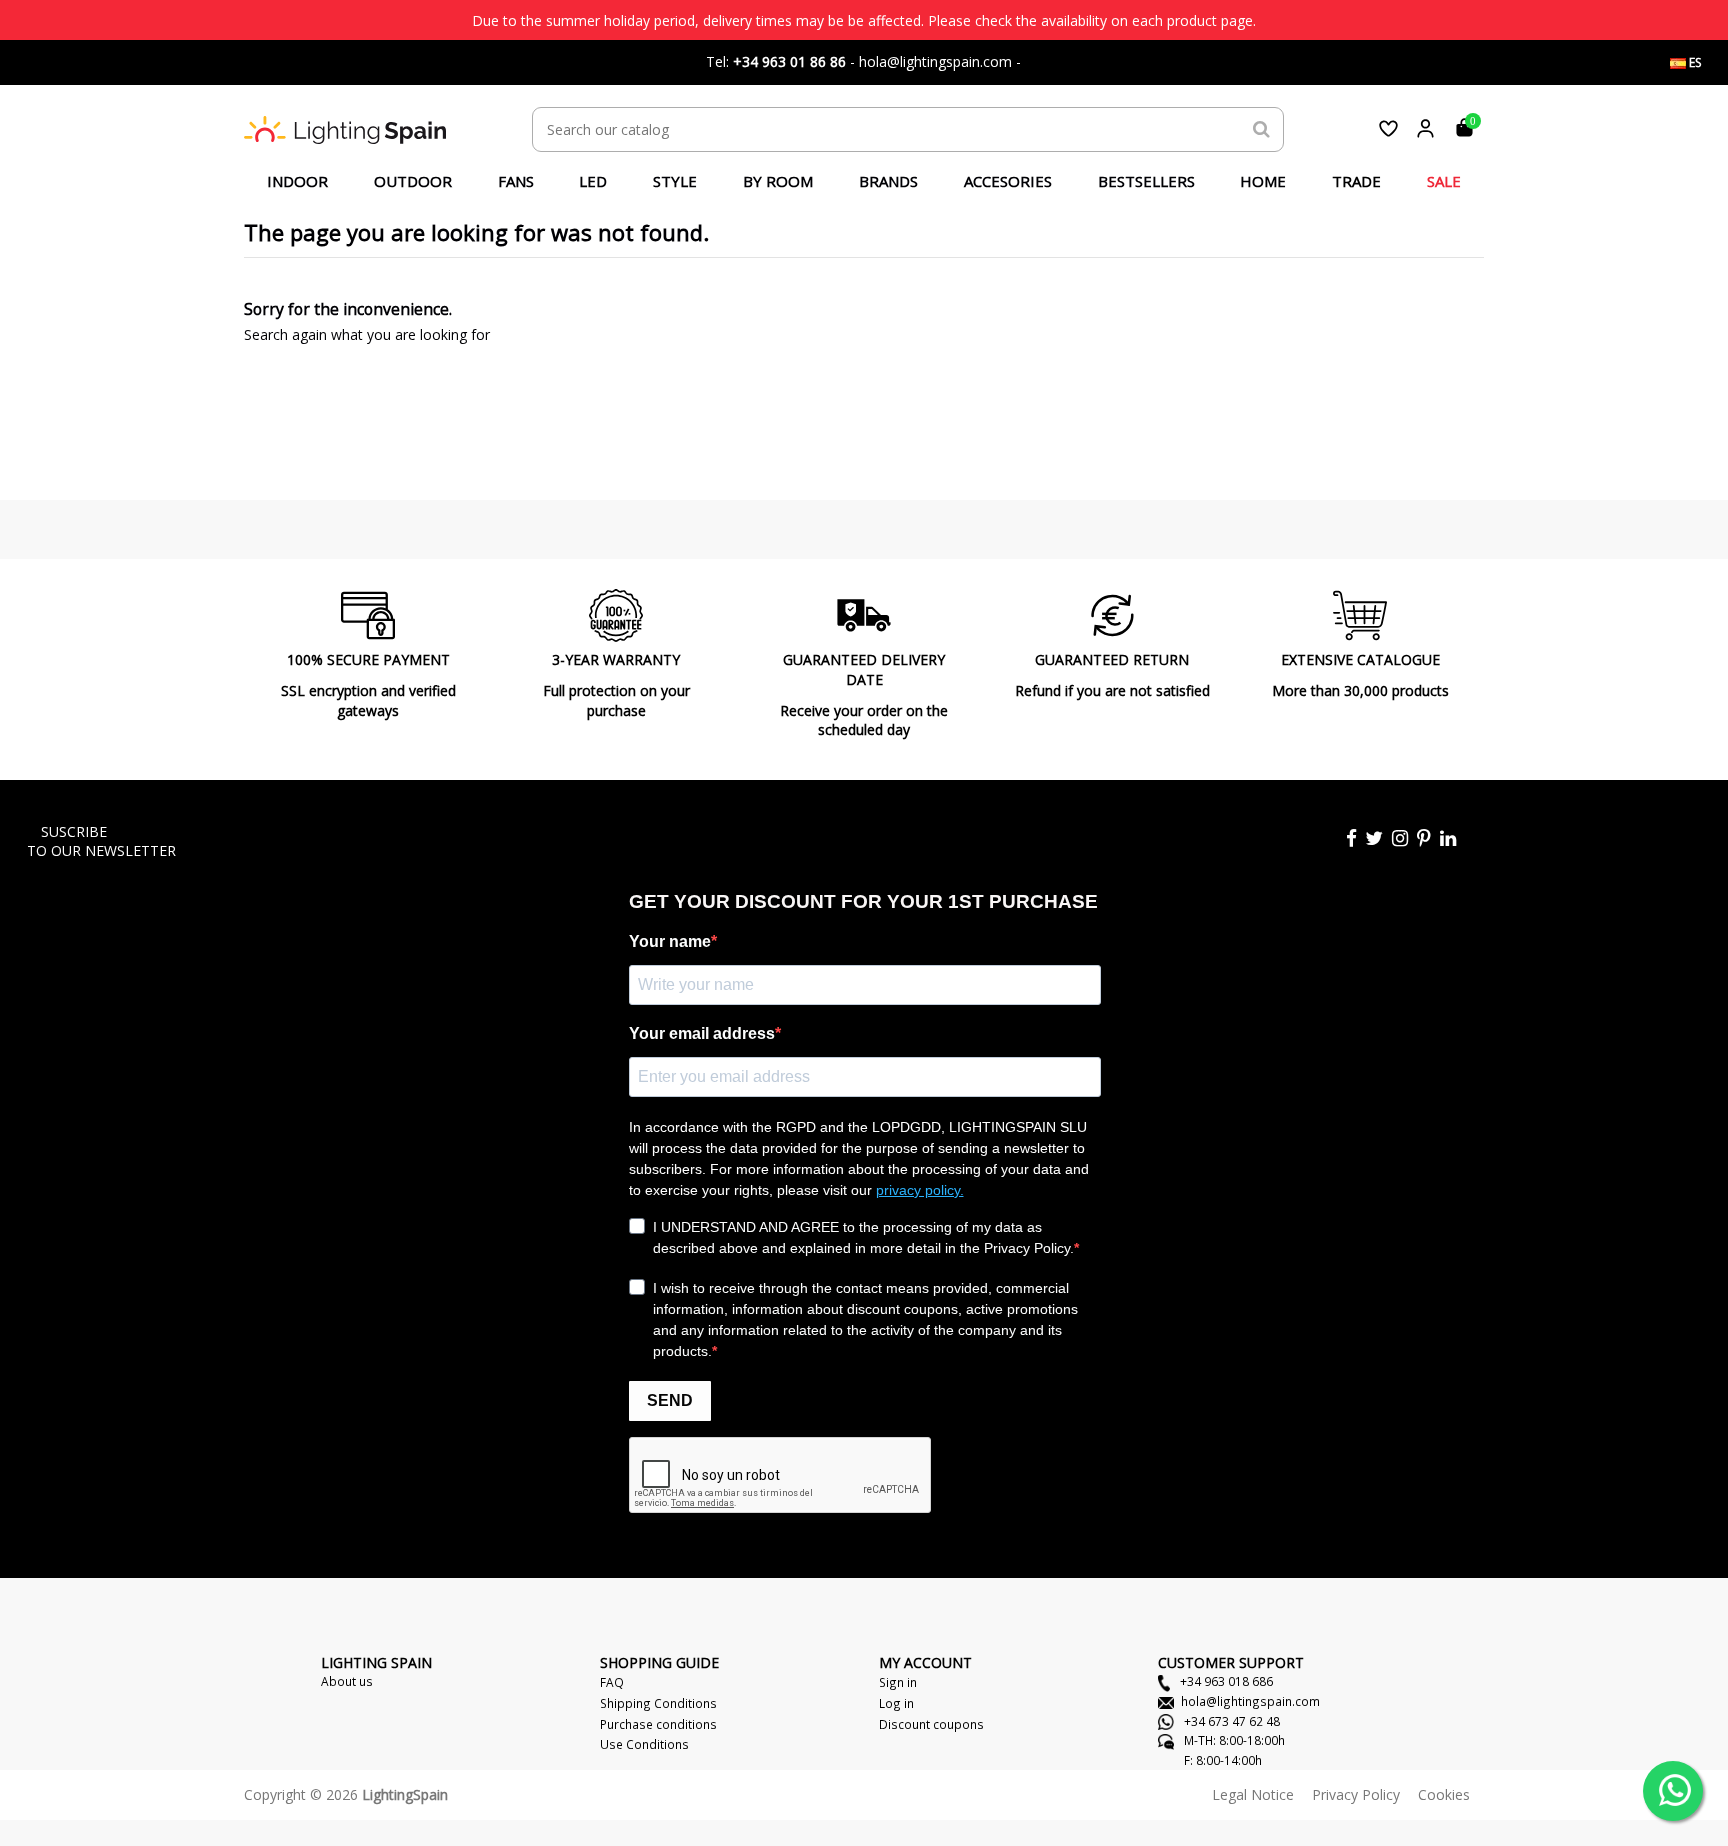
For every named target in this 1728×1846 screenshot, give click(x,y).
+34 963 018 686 (1225, 1681)
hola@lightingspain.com (1250, 1701)
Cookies (1444, 1794)
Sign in (898, 1682)
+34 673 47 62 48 (1230, 1721)
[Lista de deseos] (1388, 128)
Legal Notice (1253, 1794)
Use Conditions (644, 1744)
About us (347, 1681)
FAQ (612, 1682)
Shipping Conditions (658, 1703)
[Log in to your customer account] (1425, 128)
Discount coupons (931, 1724)
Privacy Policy (1356, 1794)
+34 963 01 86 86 (789, 61)
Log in (896, 1703)
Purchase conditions (658, 1724)
